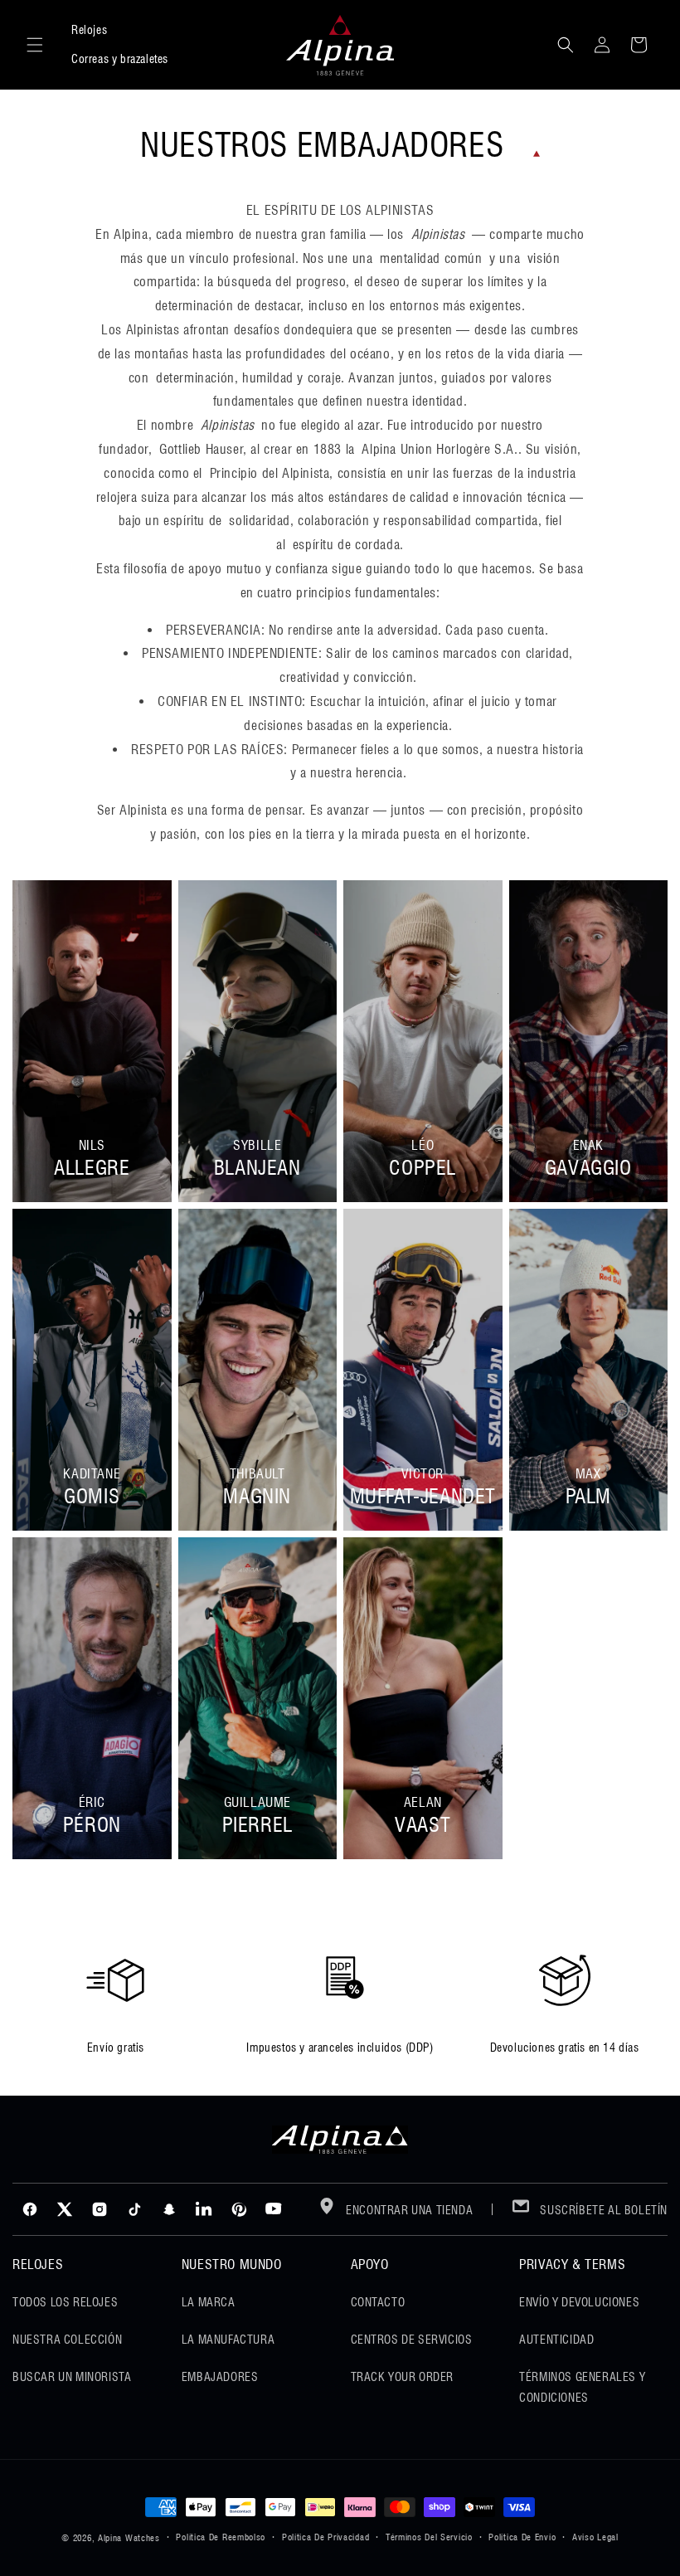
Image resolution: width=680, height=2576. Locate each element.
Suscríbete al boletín (602, 2210)
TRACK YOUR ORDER (403, 2377)
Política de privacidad (325, 2537)
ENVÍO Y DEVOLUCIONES (579, 2302)
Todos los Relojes (65, 2302)
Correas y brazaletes (120, 59)
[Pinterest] (239, 2209)
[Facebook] (30, 2209)
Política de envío (522, 2537)
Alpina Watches (129, 2538)
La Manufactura (228, 2340)
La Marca (209, 2302)
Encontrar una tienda (408, 2210)
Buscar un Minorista (72, 2377)
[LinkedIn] (204, 2209)
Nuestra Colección (67, 2340)
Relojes (89, 30)
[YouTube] (274, 2209)
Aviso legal (595, 2537)
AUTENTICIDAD (556, 2340)
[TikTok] (134, 2209)
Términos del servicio (429, 2537)
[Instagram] (100, 2209)
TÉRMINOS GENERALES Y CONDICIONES (582, 2387)
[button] (35, 45)
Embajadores (220, 2377)
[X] (65, 2209)
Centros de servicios (412, 2340)
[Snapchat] (169, 2209)
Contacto (378, 2302)
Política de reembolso (221, 2537)
